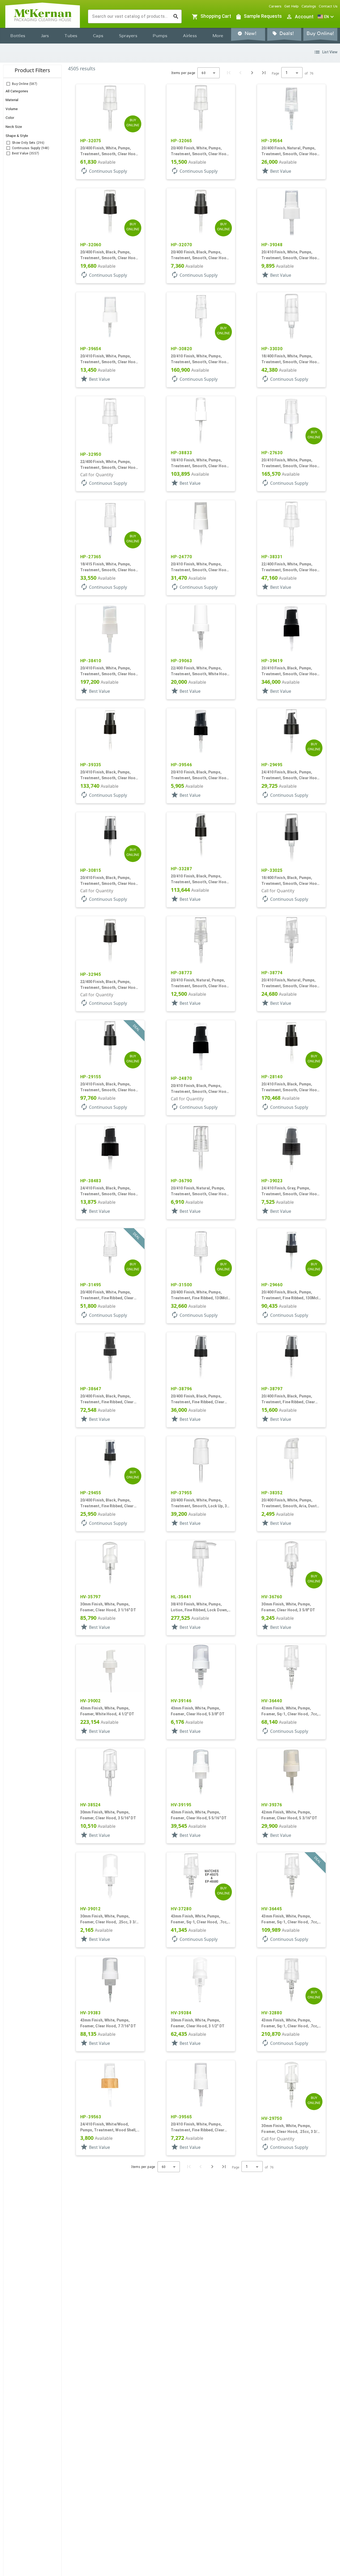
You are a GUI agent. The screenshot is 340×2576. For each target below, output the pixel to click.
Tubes (71, 36)
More (218, 36)
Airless (190, 36)
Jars (45, 36)
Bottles (18, 36)
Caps (98, 36)
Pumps (160, 36)
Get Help (292, 6)
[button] (326, 17)
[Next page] (252, 73)
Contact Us (328, 6)
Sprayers (128, 36)
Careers (275, 6)
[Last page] (264, 73)
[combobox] (131, 16)
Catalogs (309, 6)
